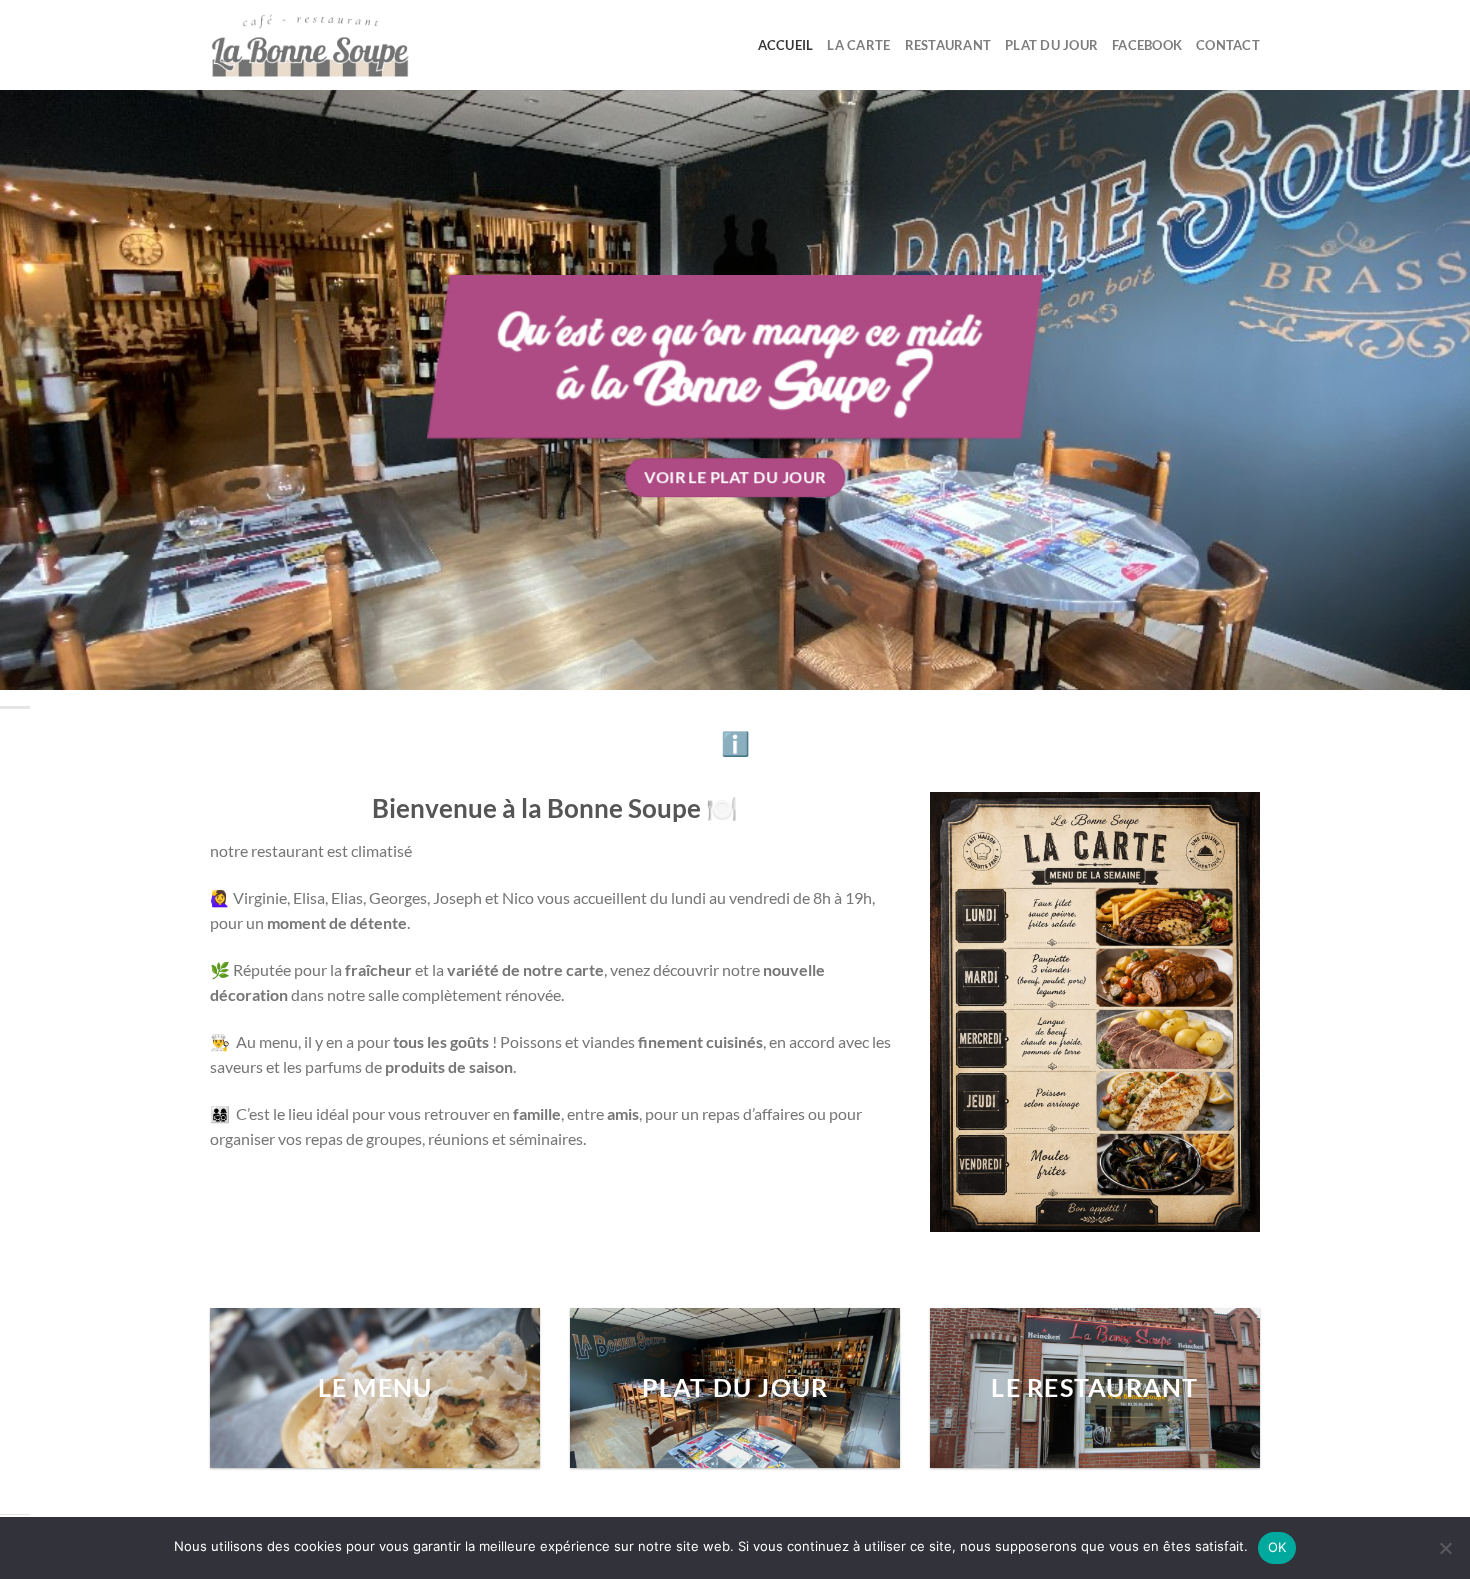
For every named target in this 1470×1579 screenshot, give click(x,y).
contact (1228, 45)
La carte (858, 45)
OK (1277, 1547)
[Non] (1445, 1554)
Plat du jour (1051, 45)
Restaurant (948, 45)
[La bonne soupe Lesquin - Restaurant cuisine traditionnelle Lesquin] (310, 45)
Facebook (1147, 45)
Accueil (786, 45)
